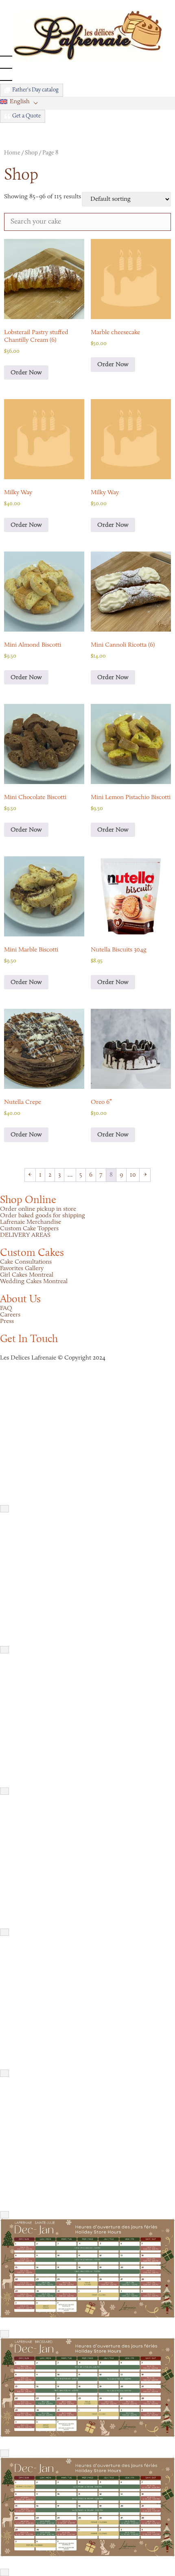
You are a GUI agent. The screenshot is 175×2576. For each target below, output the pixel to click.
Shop (31, 153)
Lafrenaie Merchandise (31, 1222)
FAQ (6, 1308)
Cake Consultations (26, 1262)
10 (133, 1175)
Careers (10, 1315)
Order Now (26, 373)
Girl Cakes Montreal (27, 1275)
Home (12, 153)
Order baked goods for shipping (43, 1216)
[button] (21, 102)
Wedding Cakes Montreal (34, 1281)
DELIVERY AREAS (25, 1235)
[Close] (4, 1509)
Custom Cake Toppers (29, 1229)
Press (7, 1321)
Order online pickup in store (38, 1209)
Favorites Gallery (22, 1268)
